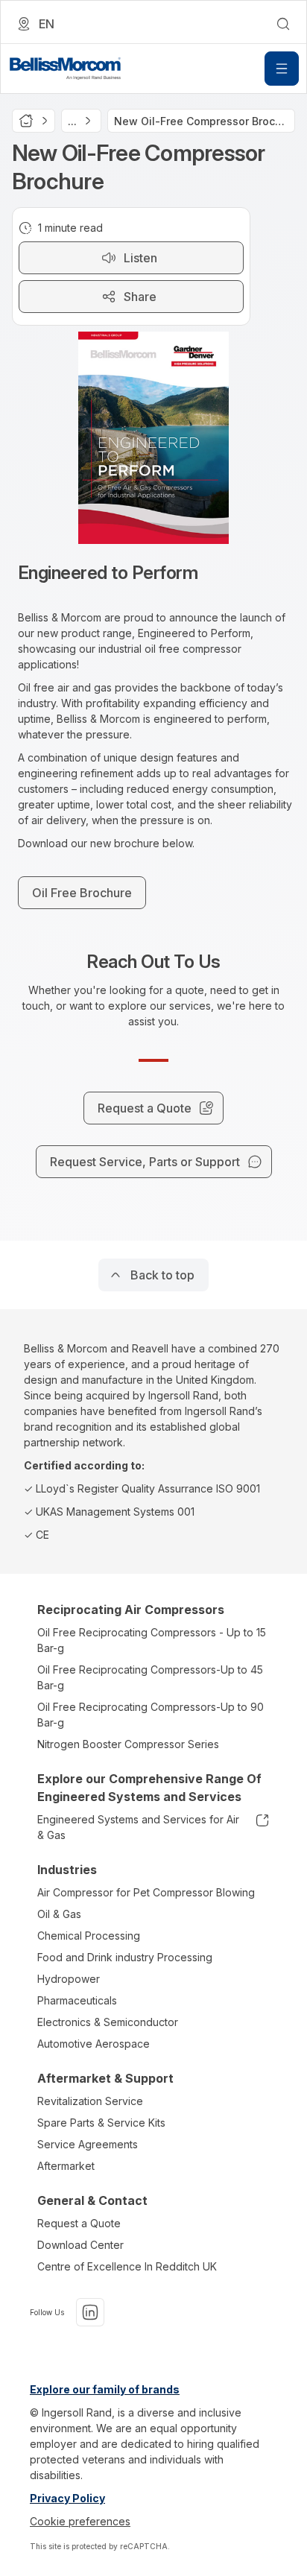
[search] (283, 24)
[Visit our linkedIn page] (90, 2312)
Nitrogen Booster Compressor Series (128, 1744)
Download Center (80, 2245)
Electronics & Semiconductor (108, 2022)
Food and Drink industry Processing (125, 1957)
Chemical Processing (89, 1936)
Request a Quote (79, 2223)
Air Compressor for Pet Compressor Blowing (146, 1892)
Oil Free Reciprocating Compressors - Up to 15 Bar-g (152, 1640)
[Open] (282, 69)
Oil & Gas (59, 1914)
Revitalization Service (90, 2101)
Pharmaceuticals (77, 2000)
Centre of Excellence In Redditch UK (127, 2266)
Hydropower (69, 1979)
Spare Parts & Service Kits (101, 2123)
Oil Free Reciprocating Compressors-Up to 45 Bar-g (150, 1677)
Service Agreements (88, 2144)
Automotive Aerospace (94, 2044)
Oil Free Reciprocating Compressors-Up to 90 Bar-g (151, 1715)
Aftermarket (66, 2166)
